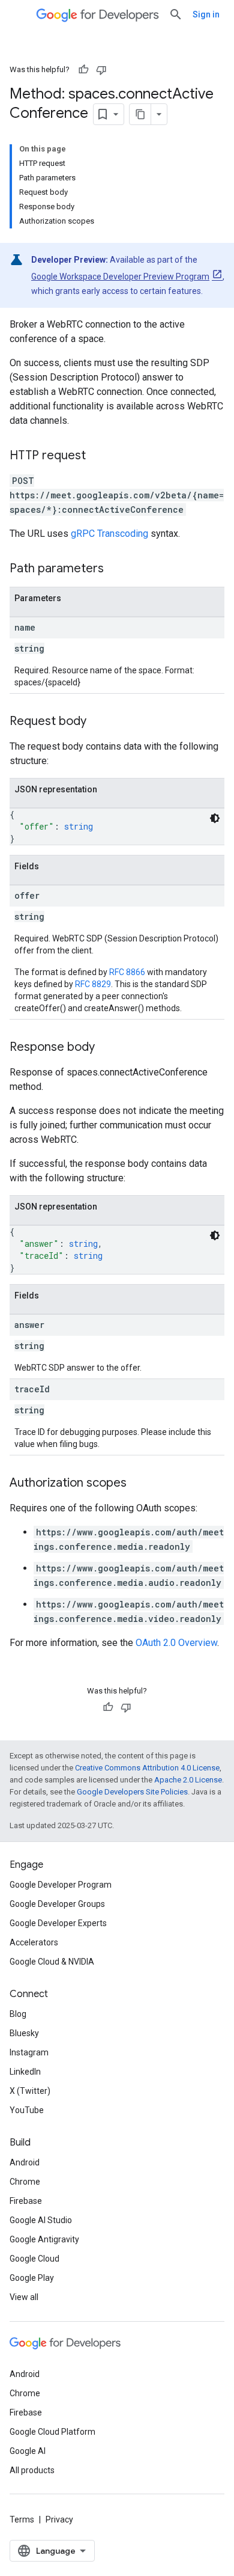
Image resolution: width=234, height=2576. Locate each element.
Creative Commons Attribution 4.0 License (147, 1768)
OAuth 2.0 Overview (176, 1643)
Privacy (59, 2519)
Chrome (25, 2182)
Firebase (26, 2201)
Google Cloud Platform (52, 2432)
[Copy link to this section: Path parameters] (116, 569)
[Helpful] (83, 70)
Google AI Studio (41, 2220)
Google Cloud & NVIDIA (52, 1962)
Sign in (206, 14)
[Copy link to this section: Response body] (107, 1048)
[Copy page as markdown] (140, 114)
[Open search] (176, 14)
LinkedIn (25, 2072)
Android (25, 2162)
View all (24, 2297)
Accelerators (34, 1942)
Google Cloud (34, 2259)
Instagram (29, 2052)
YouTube (27, 2110)
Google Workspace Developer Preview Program (120, 277)
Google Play (32, 2278)
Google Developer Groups (57, 1904)
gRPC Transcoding (109, 534)
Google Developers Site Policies (132, 1792)
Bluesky (24, 2033)
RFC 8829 (93, 984)
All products (32, 2470)
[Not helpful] (101, 70)
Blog (18, 2014)
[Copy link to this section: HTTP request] (98, 456)
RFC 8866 (127, 972)
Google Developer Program (61, 1885)
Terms (22, 2519)
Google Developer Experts (58, 1923)
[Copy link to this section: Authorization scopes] (139, 1484)
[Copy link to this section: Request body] (98, 722)
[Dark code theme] (215, 818)
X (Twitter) (30, 2091)
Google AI (28, 2451)
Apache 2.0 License (188, 1780)
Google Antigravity (44, 2239)
